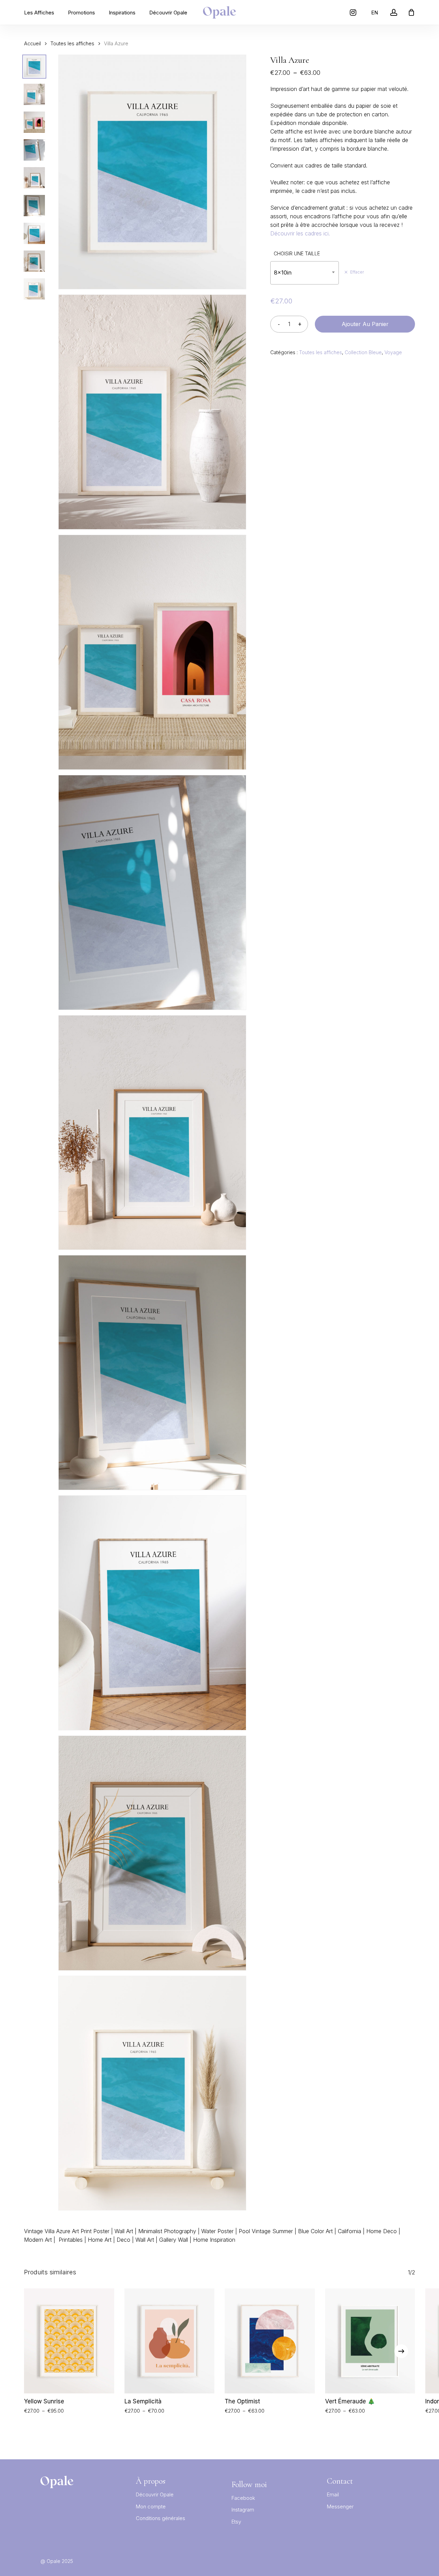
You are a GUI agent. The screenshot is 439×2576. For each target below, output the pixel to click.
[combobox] (305, 273)
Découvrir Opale (155, 2494)
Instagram (243, 2510)
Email (333, 2494)
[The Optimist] (270, 2341)
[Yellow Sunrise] (69, 2341)
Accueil (32, 44)
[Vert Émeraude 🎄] (370, 2341)
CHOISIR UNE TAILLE (297, 253)
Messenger (340, 2507)
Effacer (357, 272)
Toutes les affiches (72, 44)
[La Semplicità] (170, 2341)
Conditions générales (161, 2518)
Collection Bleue (363, 352)
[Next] (401, 2351)
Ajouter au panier (365, 324)
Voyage (393, 352)
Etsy (236, 2522)
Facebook (243, 2498)
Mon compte (151, 2507)
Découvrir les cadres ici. (300, 233)
